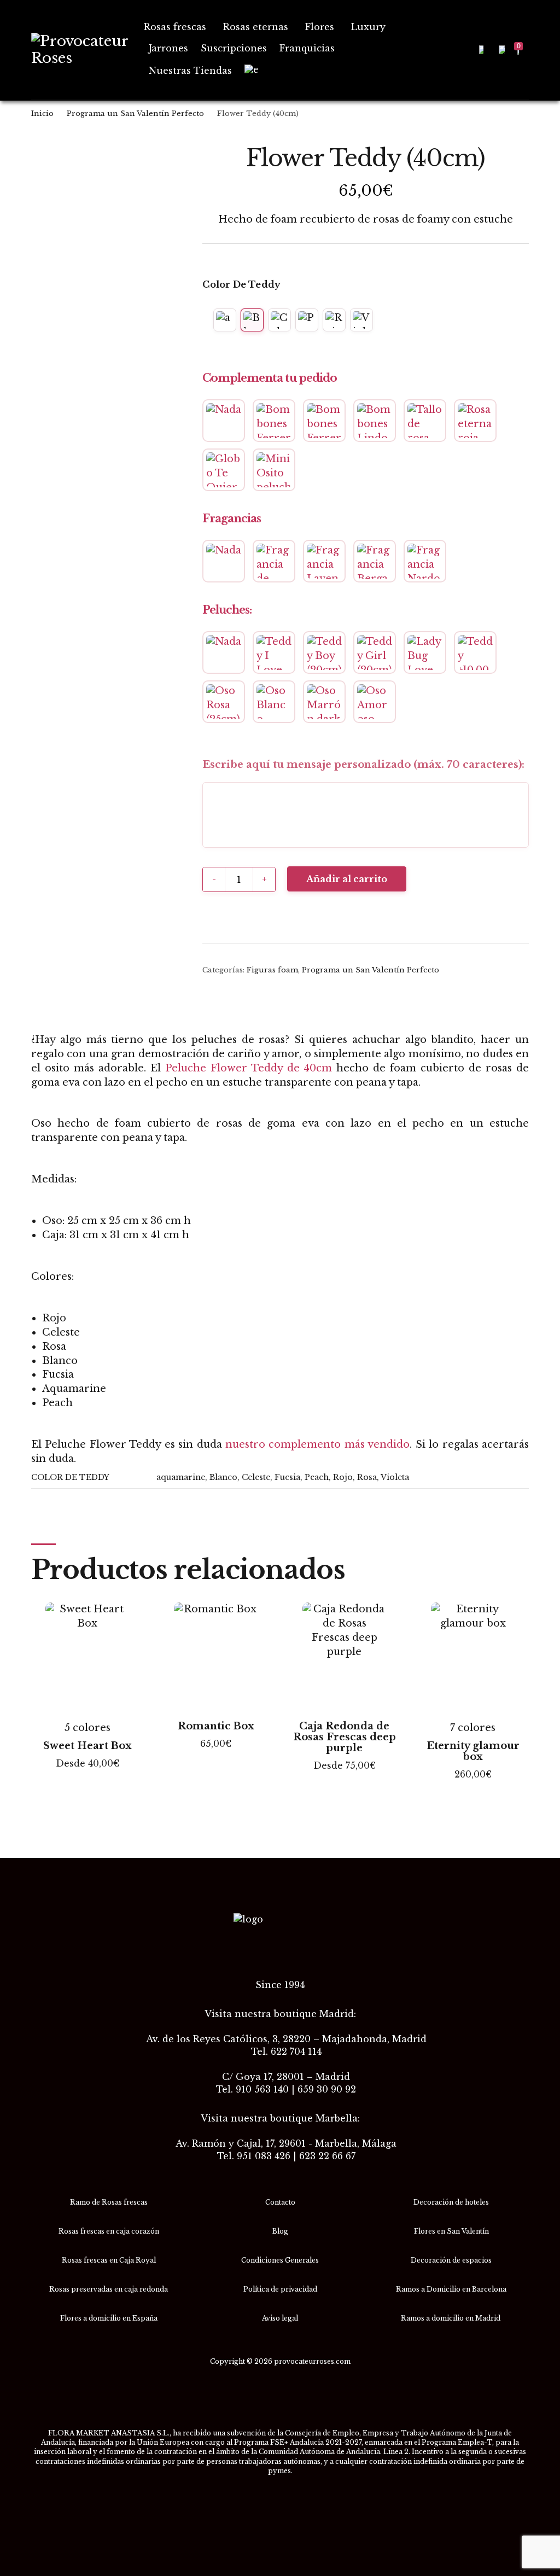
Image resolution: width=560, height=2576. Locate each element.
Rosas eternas (256, 27)
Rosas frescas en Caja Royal (109, 2260)
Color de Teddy (241, 284)
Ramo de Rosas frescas (109, 2202)
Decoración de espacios (451, 2260)
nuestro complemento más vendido (317, 1444)
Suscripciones (234, 48)
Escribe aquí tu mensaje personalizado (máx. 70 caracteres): (363, 765)
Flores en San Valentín (451, 2231)
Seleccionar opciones (87, 1782)
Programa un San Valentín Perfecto (135, 113)
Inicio (42, 113)
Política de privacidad (280, 2289)
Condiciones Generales (280, 2260)
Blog (280, 2231)
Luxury (368, 27)
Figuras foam (272, 970)
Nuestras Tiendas (190, 71)
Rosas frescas (175, 27)
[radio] (225, 320)
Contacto (280, 2202)
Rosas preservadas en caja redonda (109, 2289)
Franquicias (307, 48)
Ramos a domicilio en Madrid (451, 2318)
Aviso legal (280, 2318)
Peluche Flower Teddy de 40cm (249, 1068)
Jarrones (168, 48)
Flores (320, 27)
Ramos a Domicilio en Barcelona (451, 2289)
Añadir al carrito (347, 879)
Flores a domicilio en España (109, 2318)
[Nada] (224, 421)
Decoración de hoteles (451, 2202)
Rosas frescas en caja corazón (109, 2231)
